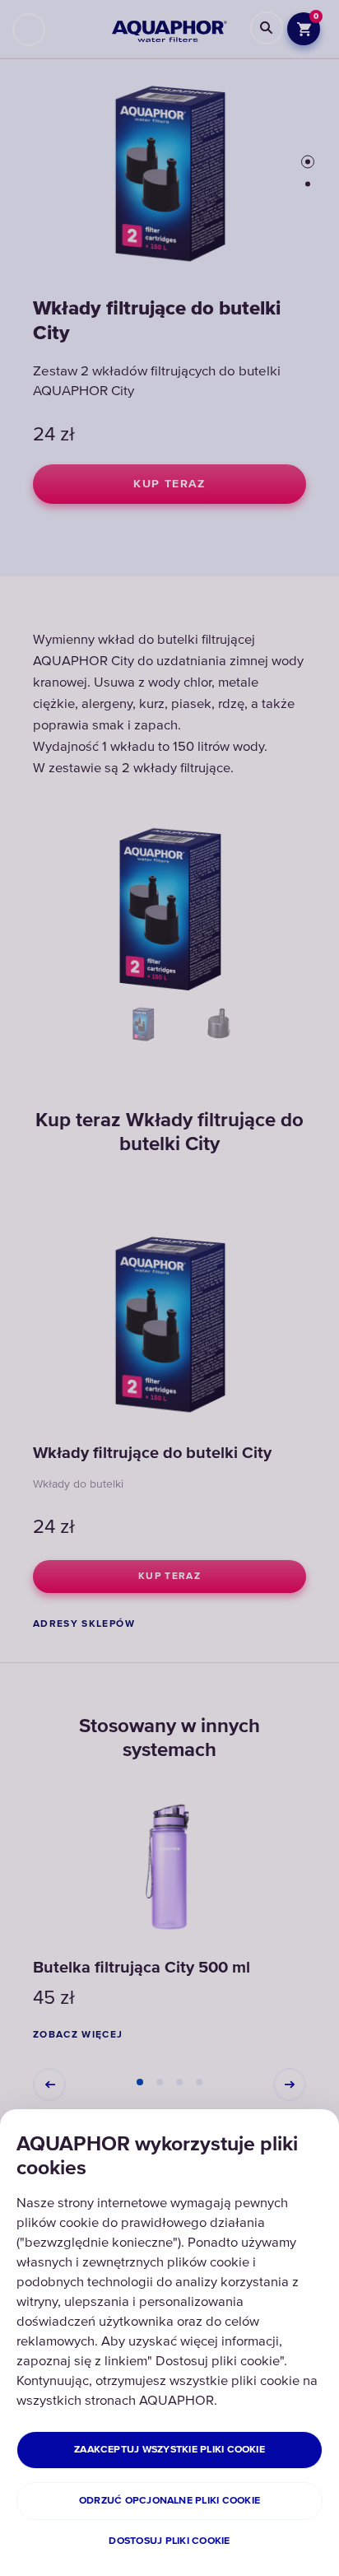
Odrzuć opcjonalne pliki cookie (169, 2501)
